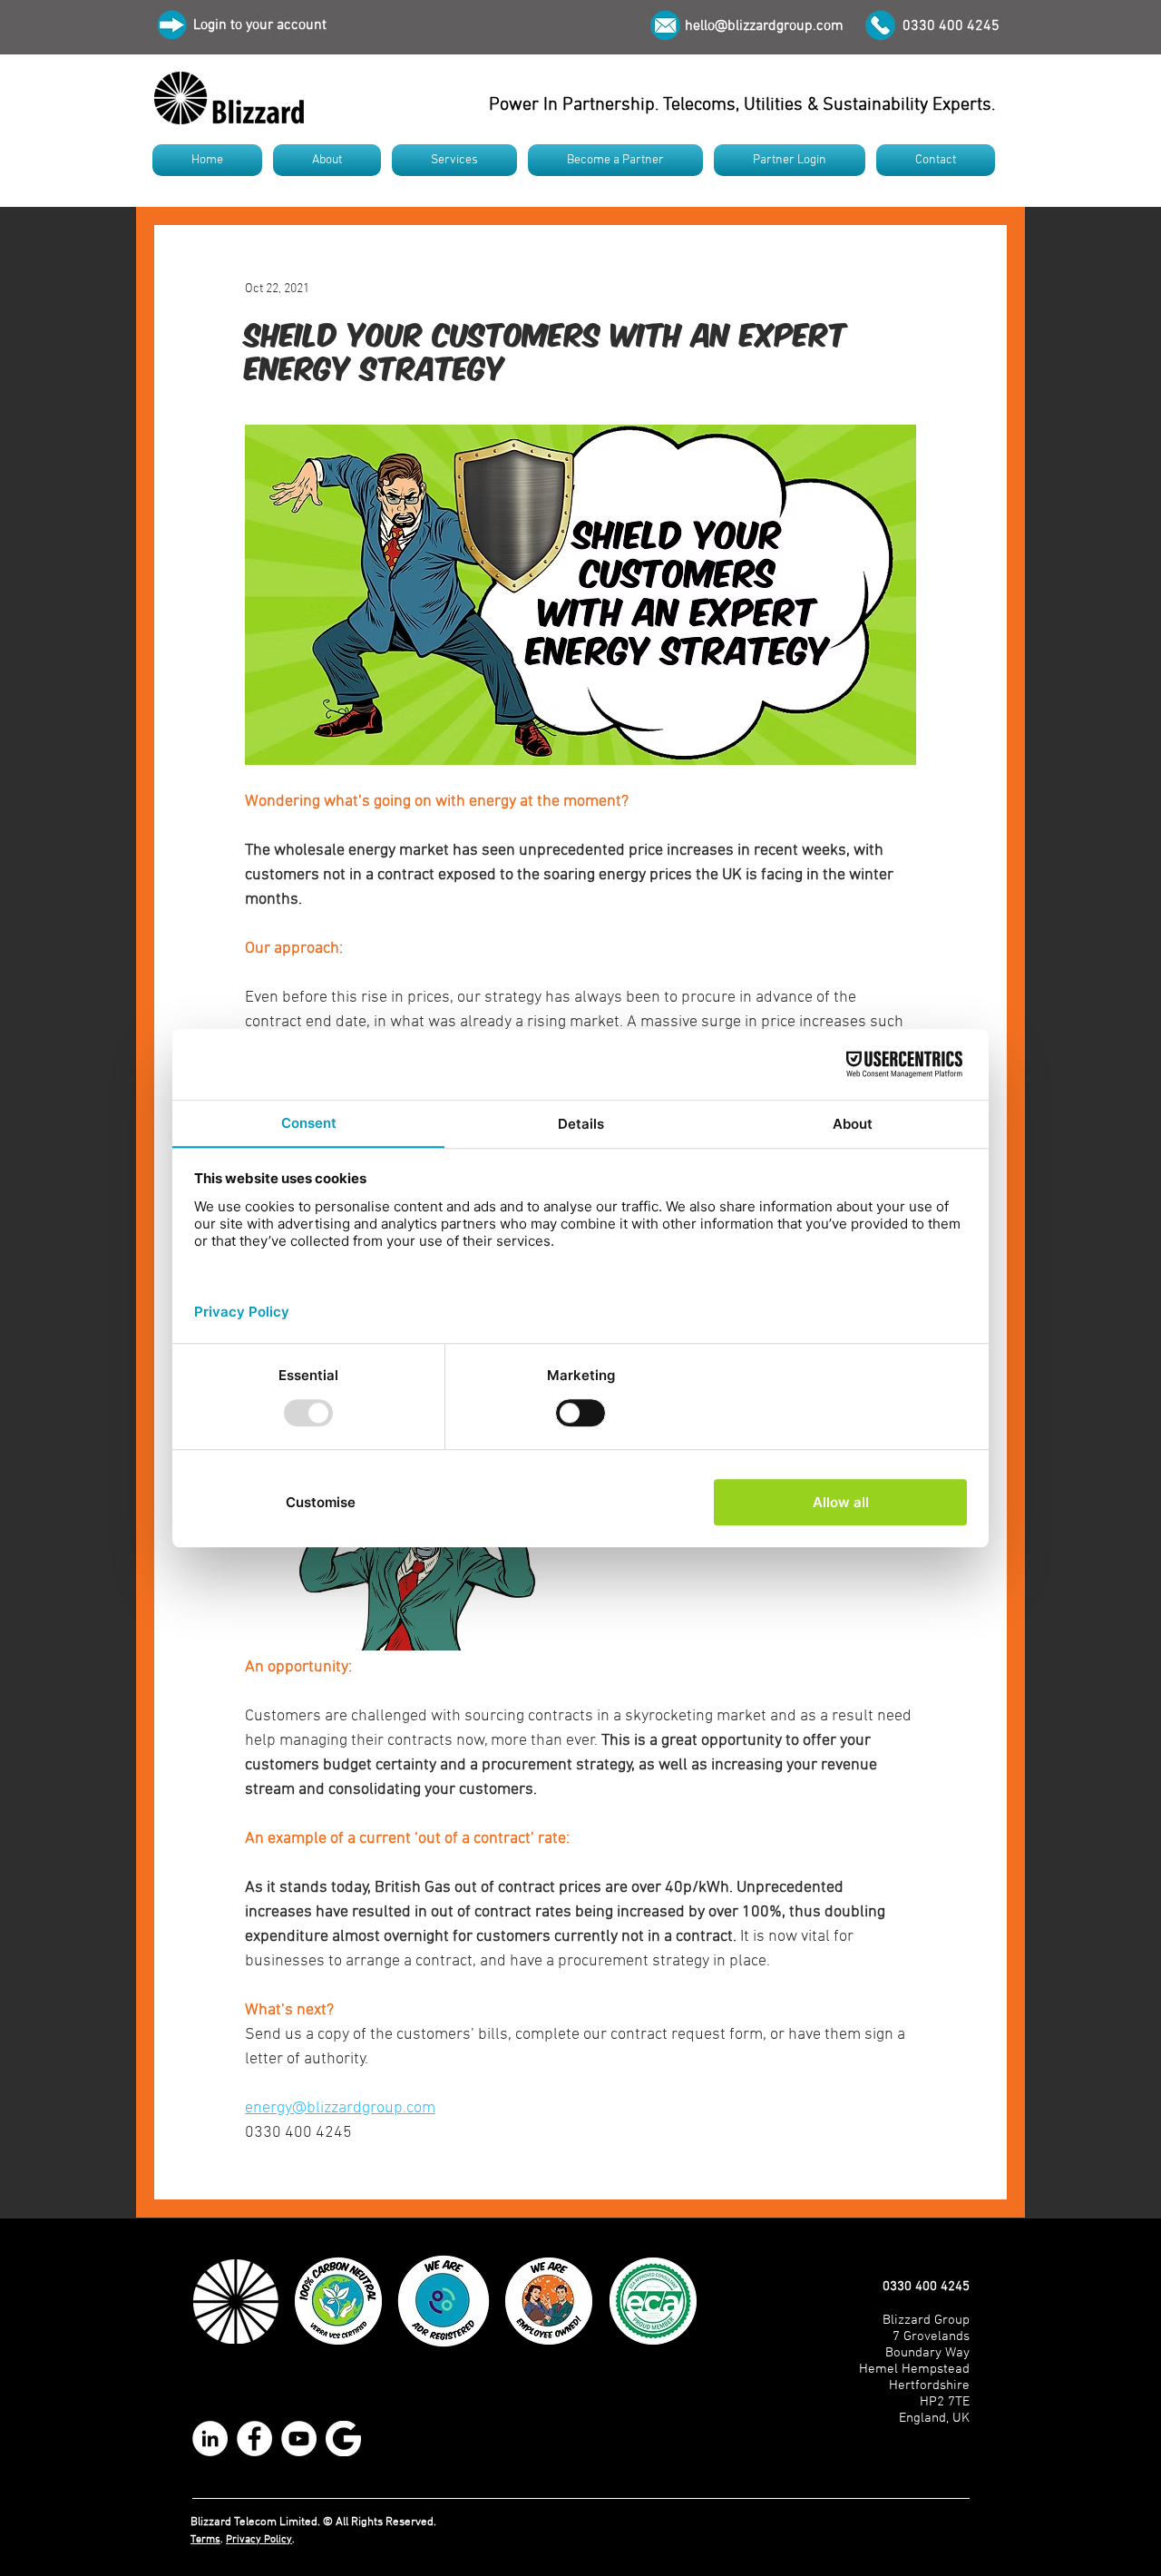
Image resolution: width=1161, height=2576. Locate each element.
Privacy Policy (259, 2540)
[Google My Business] (343, 2439)
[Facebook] (254, 2439)
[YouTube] (299, 2439)
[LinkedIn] (210, 2439)
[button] (327, 160)
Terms (205, 2540)
